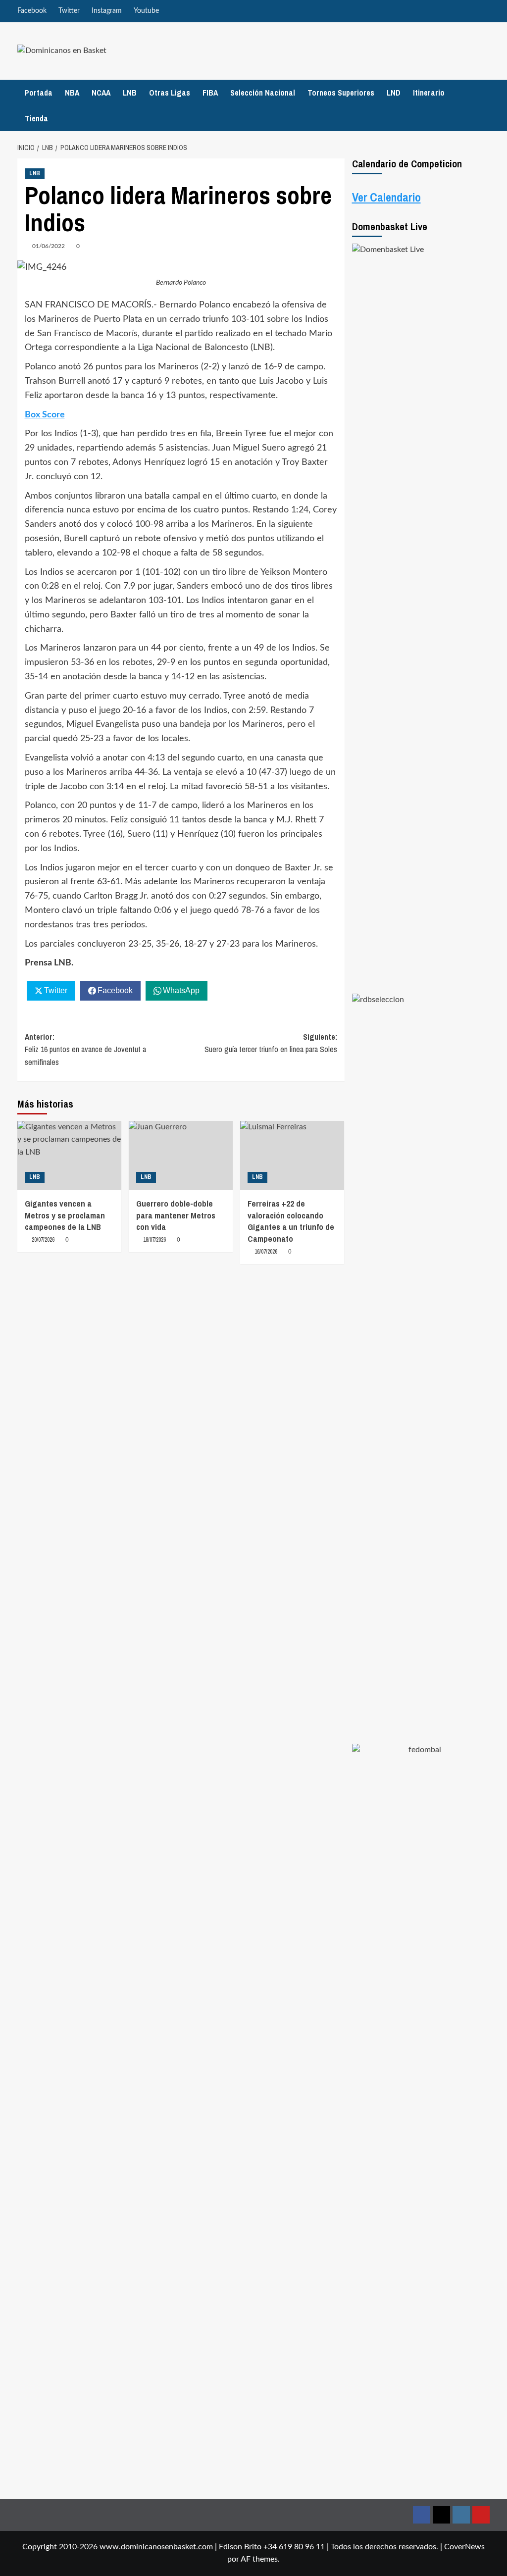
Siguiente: (271, 1043)
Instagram (107, 11)
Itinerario (429, 93)
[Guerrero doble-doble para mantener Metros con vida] (181, 1156)
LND (394, 93)
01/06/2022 (49, 246)
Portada (39, 93)
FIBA (210, 93)
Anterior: (85, 1049)
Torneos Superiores (341, 93)
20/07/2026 (43, 1240)
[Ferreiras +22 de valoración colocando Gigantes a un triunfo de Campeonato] (292, 1156)
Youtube (146, 11)
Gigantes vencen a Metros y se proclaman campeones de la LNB (65, 1215)
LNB (130, 93)
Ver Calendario (386, 197)
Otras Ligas (170, 93)
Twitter (69, 11)
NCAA (101, 93)
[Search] (484, 105)
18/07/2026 (154, 1240)
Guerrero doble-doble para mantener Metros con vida (176, 1215)
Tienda (36, 118)
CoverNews (464, 2547)
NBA (72, 93)
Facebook (32, 11)
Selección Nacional (263, 93)
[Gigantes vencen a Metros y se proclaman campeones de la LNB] (69, 1156)
